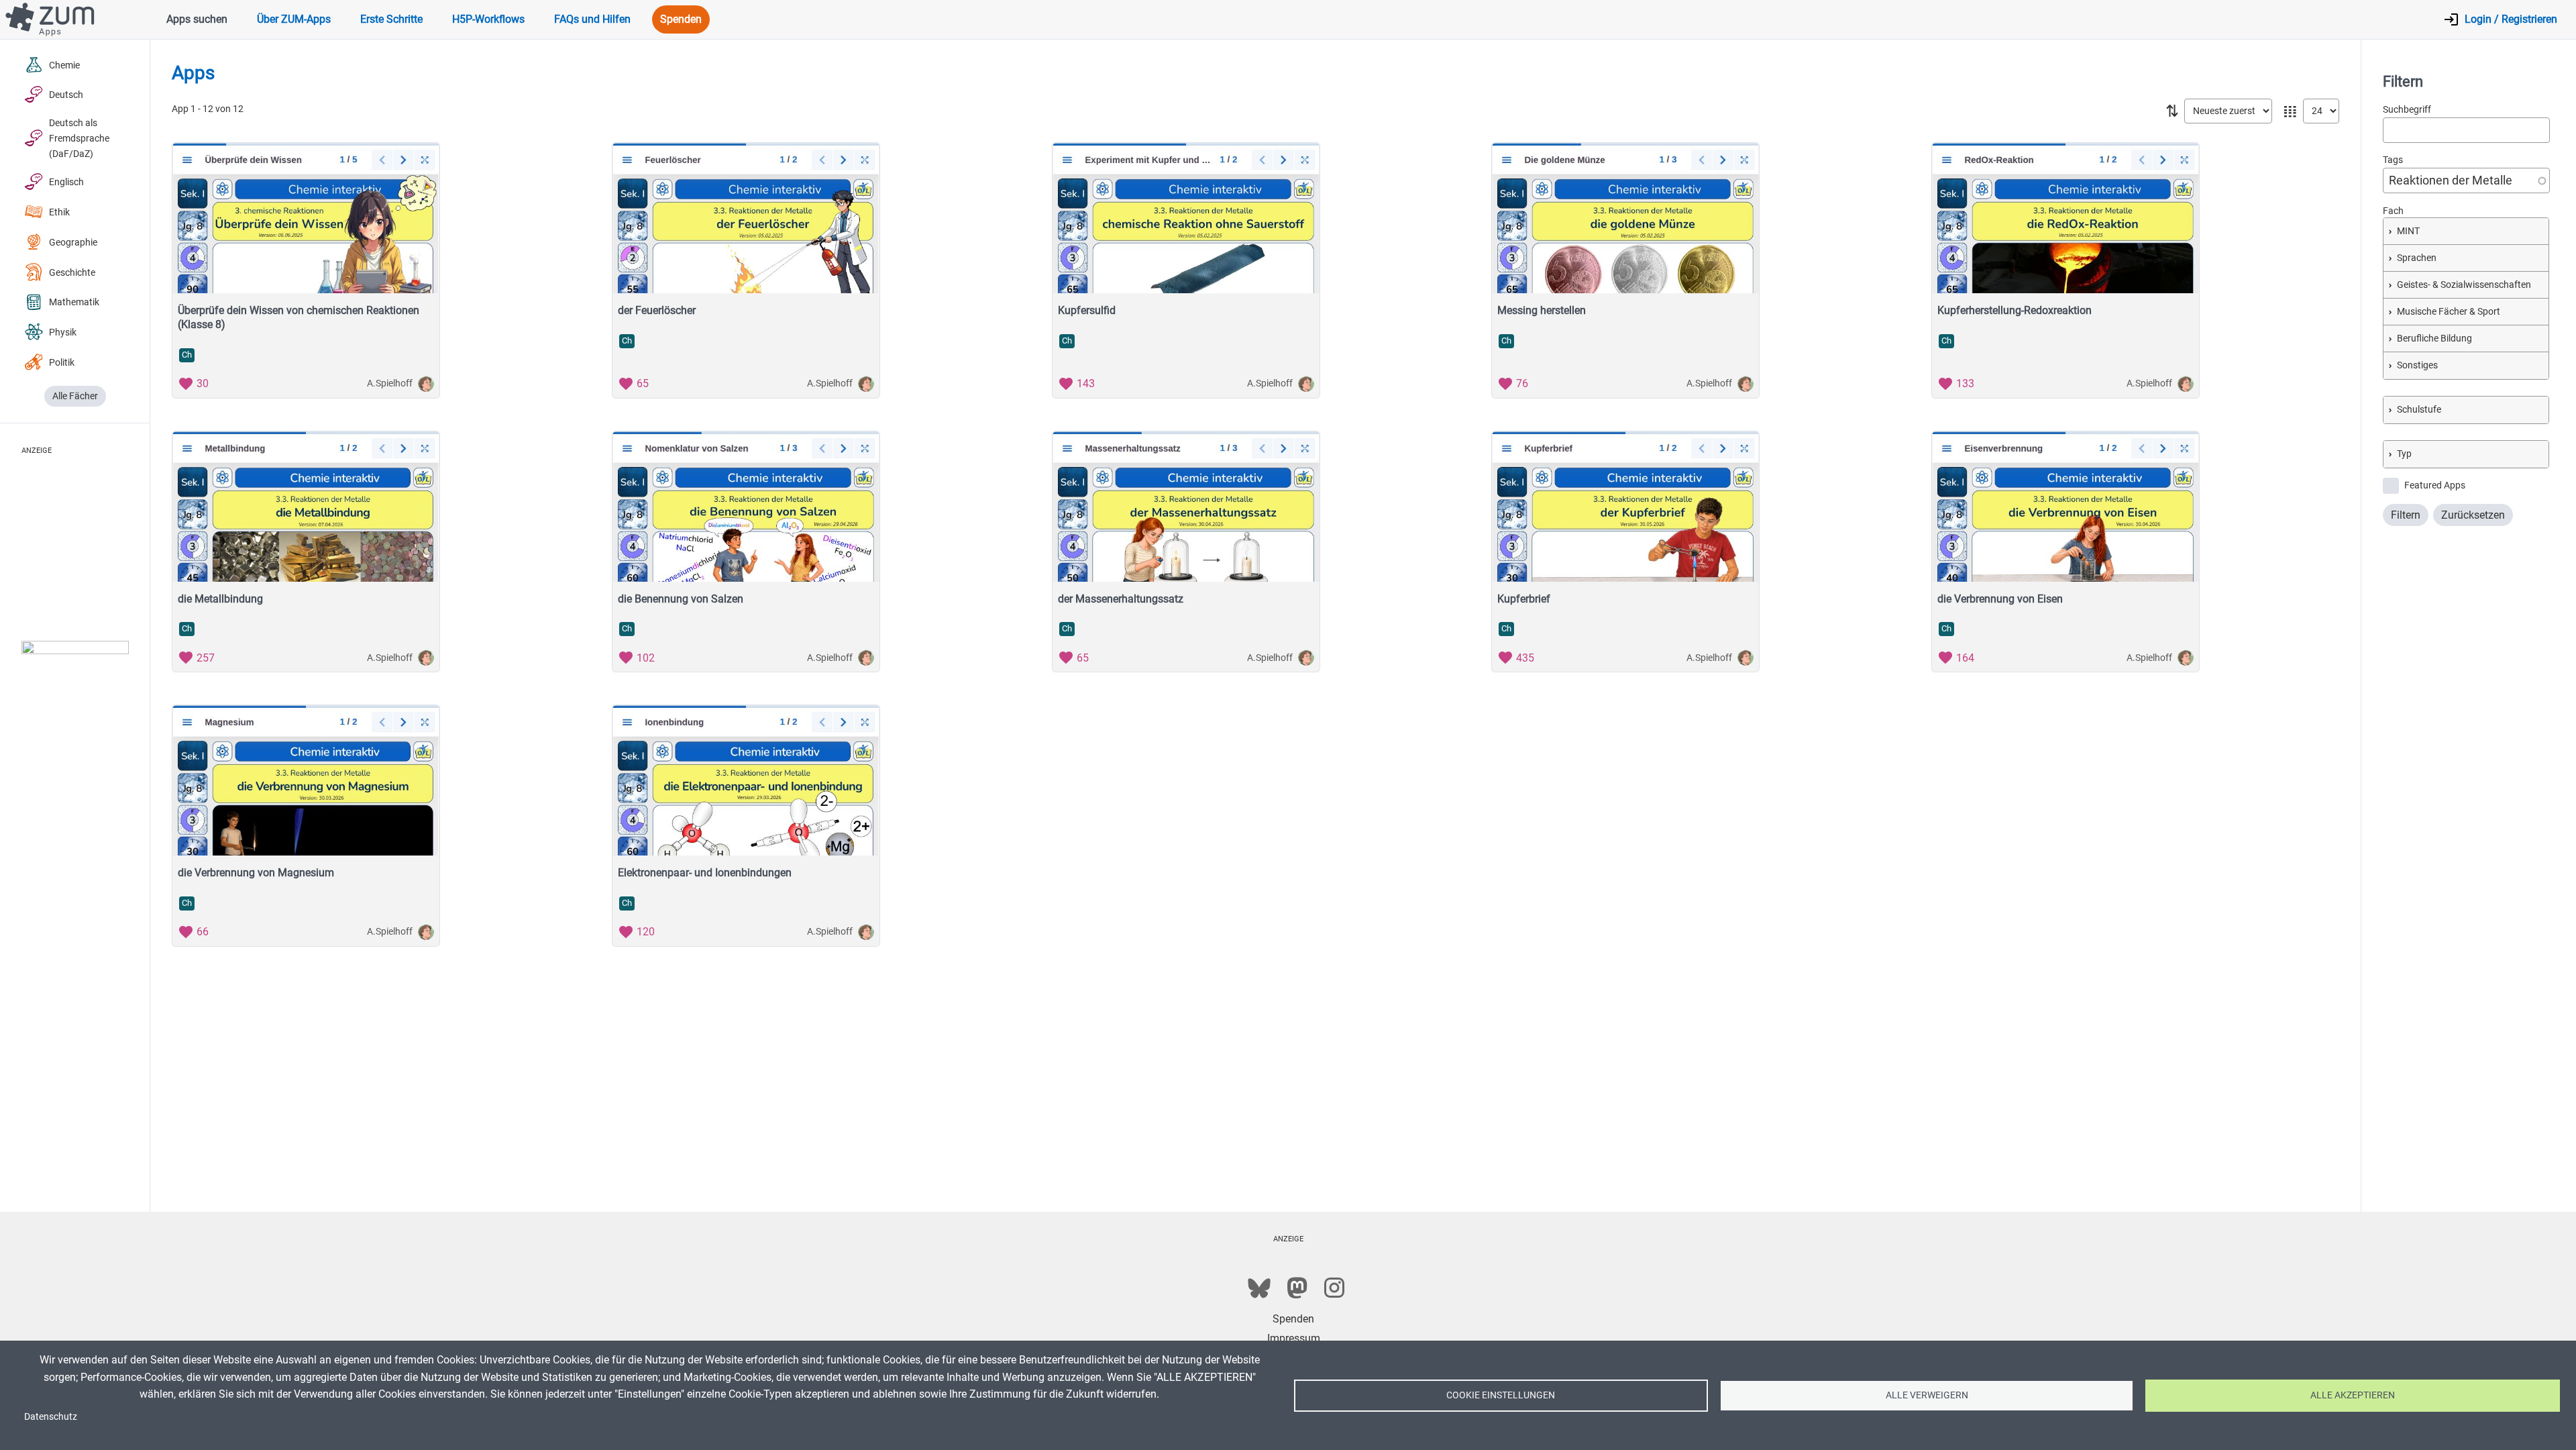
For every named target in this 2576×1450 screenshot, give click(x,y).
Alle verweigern (1927, 1395)
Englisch (66, 182)
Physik (63, 332)
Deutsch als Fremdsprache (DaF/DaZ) (79, 139)
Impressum (1294, 1338)
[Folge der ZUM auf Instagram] (1334, 1288)
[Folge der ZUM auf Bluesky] (1259, 1288)
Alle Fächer (75, 396)
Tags (2393, 160)
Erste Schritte (391, 19)
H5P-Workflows (488, 19)
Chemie (64, 65)
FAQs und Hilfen (592, 19)
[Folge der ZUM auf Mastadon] (1297, 1288)
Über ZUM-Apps (294, 19)
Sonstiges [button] (2417, 365)
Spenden (681, 19)
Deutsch (66, 95)
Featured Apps (2435, 485)
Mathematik (74, 302)
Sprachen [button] (2417, 258)
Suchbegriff (2407, 110)
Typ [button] (2404, 454)
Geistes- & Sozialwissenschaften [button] (2464, 285)
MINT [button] (2408, 231)
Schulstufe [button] (2419, 410)
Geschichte (72, 273)
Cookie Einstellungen (1501, 1395)
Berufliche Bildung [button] (2434, 339)
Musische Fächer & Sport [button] (2449, 312)
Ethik (59, 212)
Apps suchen (197, 19)
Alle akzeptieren (2353, 1395)
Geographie (73, 243)
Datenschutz (51, 1416)
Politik (62, 363)
